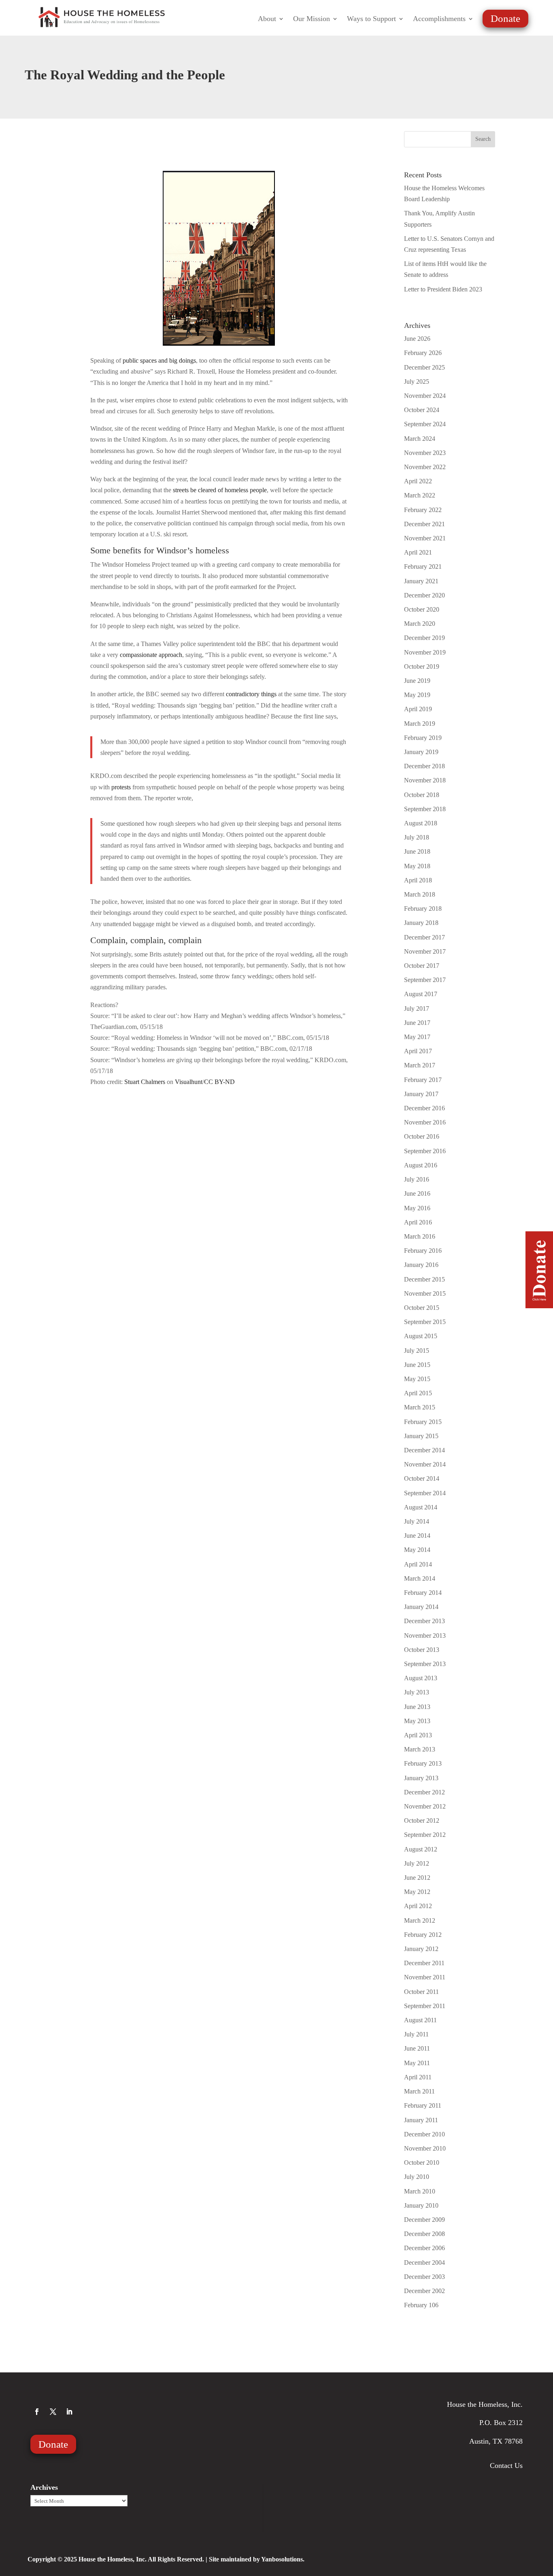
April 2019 (418, 709)
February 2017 (423, 1080)
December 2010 (424, 2134)
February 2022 (423, 510)
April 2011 (418, 2077)
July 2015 (417, 1351)
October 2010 (422, 2163)
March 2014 (420, 1578)
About (267, 19)
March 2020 (420, 624)
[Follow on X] (53, 2412)
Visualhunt (189, 1082)
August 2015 (421, 1336)
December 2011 (424, 1963)
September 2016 (425, 1151)
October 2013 (422, 1650)
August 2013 (421, 1678)
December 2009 (424, 2220)
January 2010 (421, 2205)
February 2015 (423, 1422)
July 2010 (417, 2177)
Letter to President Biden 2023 (443, 289)
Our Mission (312, 19)
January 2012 (421, 1949)
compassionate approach (151, 655)
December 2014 (424, 1450)
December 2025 (424, 367)
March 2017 (420, 1065)
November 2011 (425, 1977)
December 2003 (424, 2277)
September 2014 (425, 1493)
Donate (505, 18)
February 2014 (423, 1593)
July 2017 (417, 1009)
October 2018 (422, 795)
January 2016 (421, 1265)
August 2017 (421, 994)
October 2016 (422, 1136)
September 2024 (425, 424)
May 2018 (417, 866)
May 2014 (417, 1550)
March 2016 (420, 1236)
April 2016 (418, 1222)
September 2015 (425, 1322)
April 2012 (418, 1906)
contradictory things (251, 694)
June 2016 (417, 1193)
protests (121, 787)
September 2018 (425, 809)
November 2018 (425, 780)
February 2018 (423, 909)
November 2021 (425, 538)
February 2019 (423, 738)
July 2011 (416, 2034)
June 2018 (417, 851)
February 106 (421, 2305)
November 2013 (425, 1636)
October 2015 (422, 1308)
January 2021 (421, 581)
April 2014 (418, 1564)
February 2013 (423, 1763)
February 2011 (423, 2105)
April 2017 (418, 1051)
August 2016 (421, 1165)
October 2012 (422, 1820)
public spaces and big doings (159, 360)
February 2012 (423, 1935)
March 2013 (420, 1749)
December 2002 (424, 2291)
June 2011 (417, 2048)
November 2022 (425, 467)
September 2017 (425, 980)
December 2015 (424, 1279)
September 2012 (425, 1835)
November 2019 (425, 652)
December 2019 (424, 638)
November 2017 (425, 951)
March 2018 (420, 894)
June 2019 (417, 681)
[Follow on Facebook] (37, 2412)
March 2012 (420, 1920)
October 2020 (422, 609)
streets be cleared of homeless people (220, 490)
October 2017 (422, 966)
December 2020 (424, 595)
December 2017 (424, 937)
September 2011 (425, 2006)
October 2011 (421, 1992)
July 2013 (417, 1692)
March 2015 (420, 1407)
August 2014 (421, 1507)
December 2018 (424, 766)
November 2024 (425, 396)
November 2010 (425, 2148)
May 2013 (417, 1721)
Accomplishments (439, 19)
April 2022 (418, 481)
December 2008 (424, 2234)
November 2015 (425, 1293)
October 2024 (422, 410)
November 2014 (425, 1464)
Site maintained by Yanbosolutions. (257, 2559)
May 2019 (417, 695)
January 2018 (421, 923)
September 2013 (425, 1664)
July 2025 (417, 382)
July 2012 (417, 1863)
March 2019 (420, 724)
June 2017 (417, 1023)
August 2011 (420, 2020)
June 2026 (417, 339)
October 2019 (422, 666)
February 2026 (423, 353)
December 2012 (424, 1792)
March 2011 (419, 2091)
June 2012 (417, 1878)
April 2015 (418, 1393)
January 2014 (421, 1607)
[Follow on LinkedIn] (69, 2412)
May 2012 (417, 1892)
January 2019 (421, 752)
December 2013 (424, 1621)
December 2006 (424, 2248)
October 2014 (422, 1478)
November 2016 (425, 1122)
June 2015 (417, 1365)
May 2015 (417, 1379)
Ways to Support (371, 19)
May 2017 (417, 1037)
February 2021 (423, 566)
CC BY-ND (219, 1082)
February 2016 (423, 1251)
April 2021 (418, 552)
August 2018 (421, 823)
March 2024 (420, 439)
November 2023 (425, 453)
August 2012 (421, 1849)
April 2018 (418, 880)
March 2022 (420, 495)
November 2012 (425, 1806)
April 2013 (418, 1735)
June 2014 (417, 1536)
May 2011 (417, 2063)
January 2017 (421, 1094)
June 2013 (417, 1707)
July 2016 (417, 1179)
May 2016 (417, 1208)
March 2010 (420, 2191)
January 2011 (421, 2120)
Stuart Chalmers (145, 1082)
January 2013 (421, 1778)
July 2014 (417, 1521)
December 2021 (424, 524)
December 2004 (424, 2263)
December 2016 (424, 1108)
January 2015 (421, 1436)
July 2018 (417, 837)
